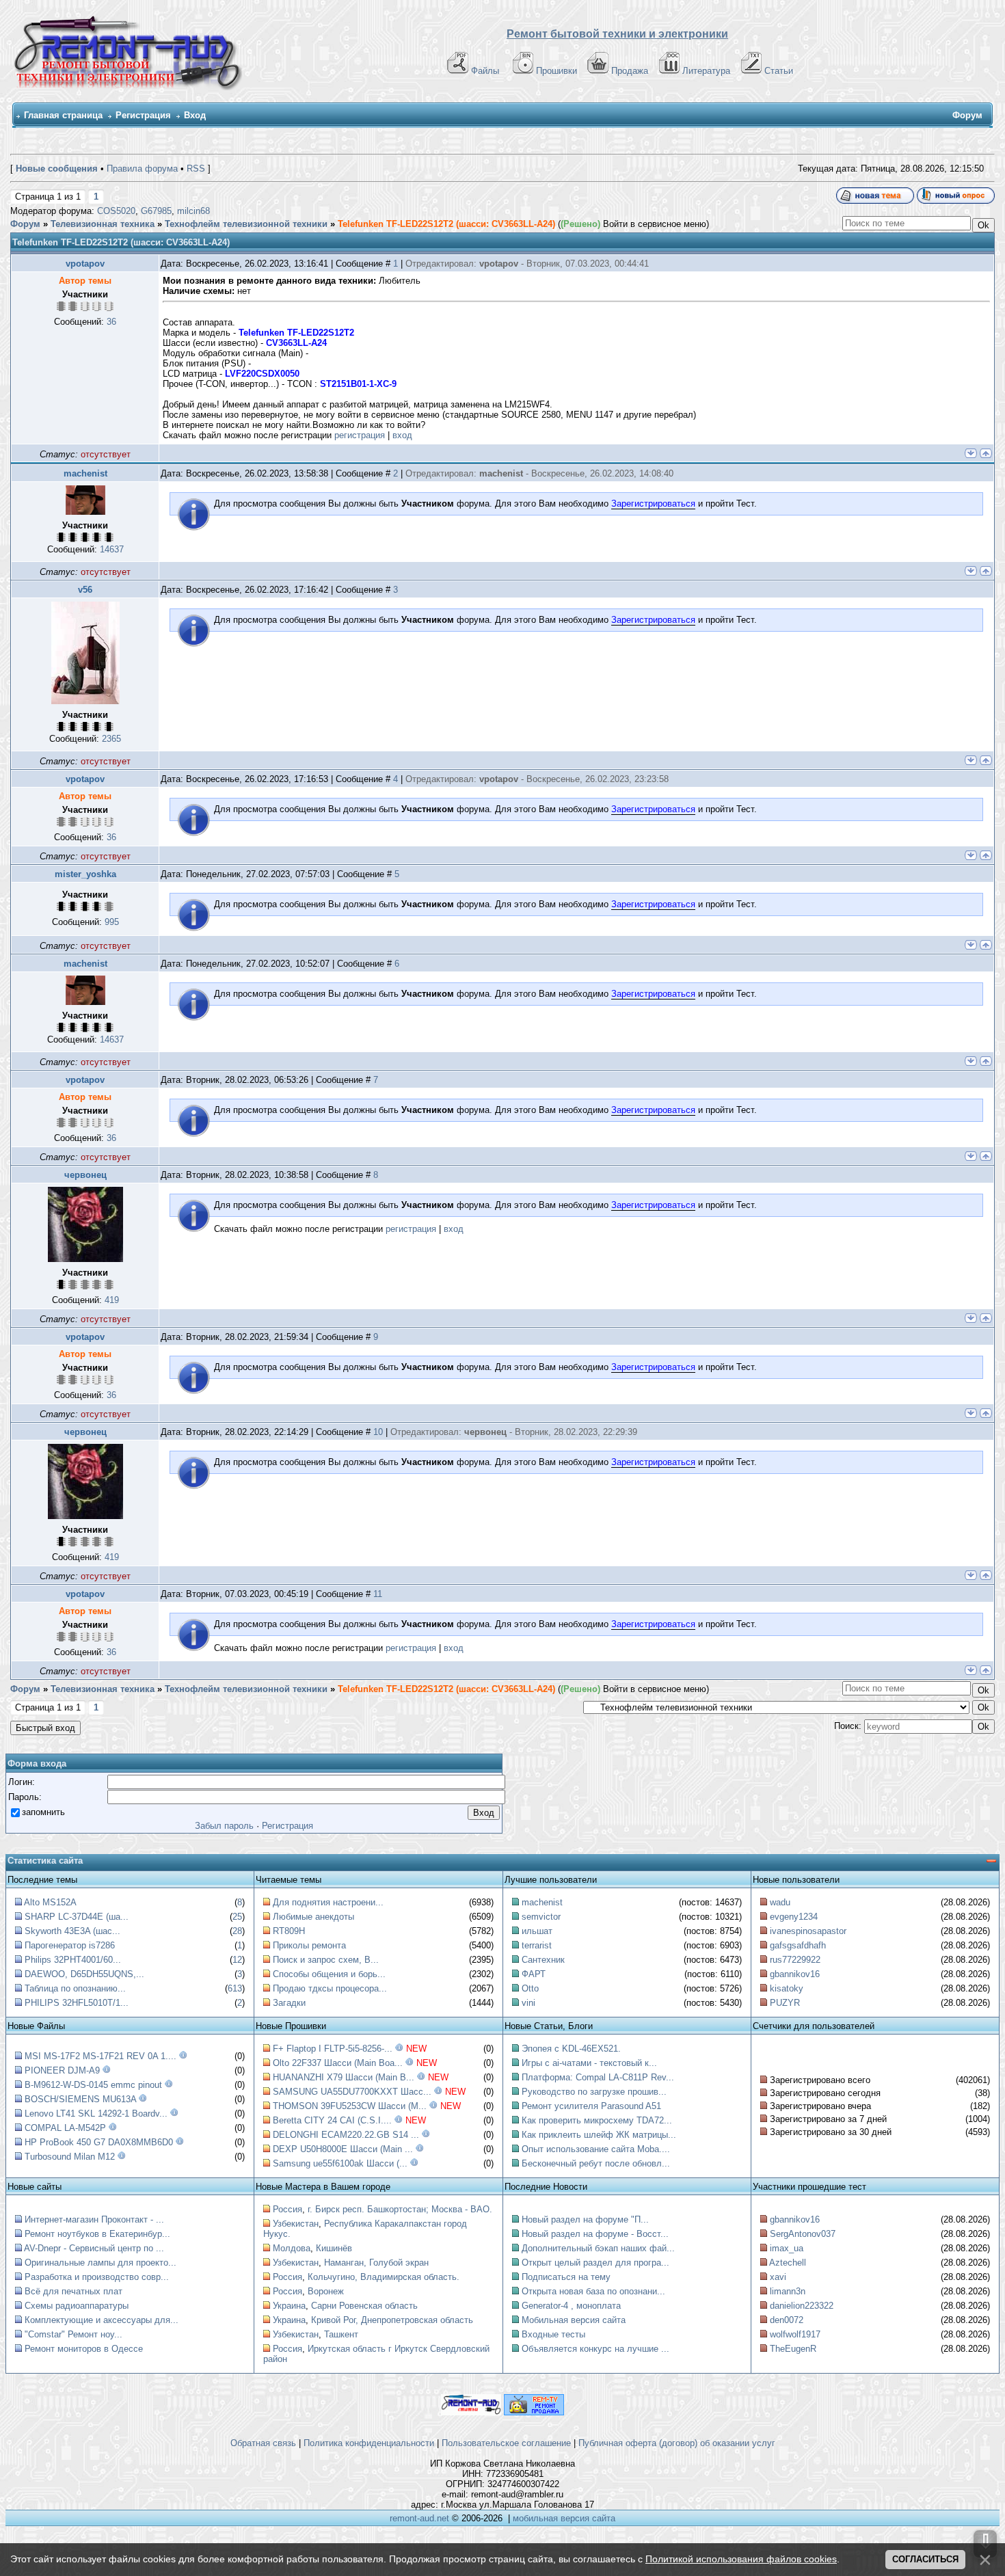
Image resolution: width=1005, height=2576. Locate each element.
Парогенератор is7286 (70, 1945)
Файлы (485, 71)
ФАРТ (534, 1974)
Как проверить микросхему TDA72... (597, 2120)
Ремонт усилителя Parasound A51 (591, 2106)
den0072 (787, 2320)
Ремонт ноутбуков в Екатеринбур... (97, 2234)
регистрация (360, 435)
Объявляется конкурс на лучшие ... (595, 2349)
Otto (530, 1988)
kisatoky (787, 1988)
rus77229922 (795, 1960)
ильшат (537, 1931)
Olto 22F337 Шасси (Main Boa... (338, 2063)
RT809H (289, 1931)
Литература (706, 71)
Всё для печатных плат (73, 2291)
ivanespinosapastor (808, 1931)
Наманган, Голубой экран (376, 2263)
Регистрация (143, 115)
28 (237, 1931)
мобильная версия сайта (564, 2518)
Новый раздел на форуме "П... (585, 2219)
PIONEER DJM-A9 (62, 2070)
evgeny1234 (794, 1917)
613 (235, 1988)
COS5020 (116, 211)
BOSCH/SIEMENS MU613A (80, 2099)
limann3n (788, 2291)
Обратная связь (263, 2443)
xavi (778, 2277)
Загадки (289, 2003)
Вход (195, 115)
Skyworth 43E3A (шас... (72, 1931)
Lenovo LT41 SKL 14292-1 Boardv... (96, 2114)
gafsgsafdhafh (798, 1945)
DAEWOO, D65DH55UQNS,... (84, 1974)
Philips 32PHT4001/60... (73, 1960)
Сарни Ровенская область (364, 2306)
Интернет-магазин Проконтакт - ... (94, 2219)
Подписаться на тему (566, 2277)
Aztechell (788, 2263)
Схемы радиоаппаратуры (77, 2306)
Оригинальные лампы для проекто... (100, 2263)
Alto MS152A (50, 1902)
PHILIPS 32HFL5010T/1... (77, 2003)
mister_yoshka (85, 874)
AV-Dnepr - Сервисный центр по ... (94, 2248)
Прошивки (557, 71)
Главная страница (63, 115)
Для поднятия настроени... (328, 1902)
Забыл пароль (224, 1826)
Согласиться (925, 2559)
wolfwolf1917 (795, 2334)
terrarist (537, 1945)
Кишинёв (334, 2248)
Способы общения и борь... (329, 1974)
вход (402, 435)
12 (237, 1960)
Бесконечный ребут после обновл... (596, 2163)
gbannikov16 (795, 1974)
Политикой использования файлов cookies (741, 2559)
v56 (85, 590)
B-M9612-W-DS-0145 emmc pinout (93, 2085)
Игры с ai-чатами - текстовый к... (589, 2063)
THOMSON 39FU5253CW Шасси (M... (350, 2106)
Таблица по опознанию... (75, 1988)
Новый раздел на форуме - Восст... (595, 2234)
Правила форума (142, 169)
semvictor (541, 1917)
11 (378, 1594)
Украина (289, 2306)
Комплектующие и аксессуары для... (102, 2320)
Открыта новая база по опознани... (593, 2291)
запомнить (43, 1812)
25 (237, 1917)
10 (378, 1432)
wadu (780, 1902)
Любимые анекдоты (313, 1917)
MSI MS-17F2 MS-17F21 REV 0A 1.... (100, 2056)
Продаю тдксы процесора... (330, 1988)
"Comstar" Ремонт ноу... (73, 2334)
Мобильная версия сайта (574, 2320)
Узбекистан (296, 2224)
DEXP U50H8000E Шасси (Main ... (343, 2149)
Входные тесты (553, 2334)
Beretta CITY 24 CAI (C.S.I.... (332, 2120)
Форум (25, 224)
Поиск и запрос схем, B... (326, 1960)
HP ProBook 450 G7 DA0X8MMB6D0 (99, 2142)
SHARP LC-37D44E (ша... (77, 1917)
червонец (85, 1175)
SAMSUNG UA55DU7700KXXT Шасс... (352, 2092)
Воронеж (326, 2291)
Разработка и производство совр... (97, 2277)
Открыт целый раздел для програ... (595, 2263)
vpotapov (85, 264)
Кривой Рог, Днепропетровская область (392, 2320)
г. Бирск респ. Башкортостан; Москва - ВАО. (400, 2209)
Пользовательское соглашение (506, 2443)
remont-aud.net (419, 2518)
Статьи (779, 71)
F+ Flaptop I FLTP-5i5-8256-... (333, 2049)
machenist (85, 473)
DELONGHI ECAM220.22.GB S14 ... (346, 2135)
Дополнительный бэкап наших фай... (598, 2248)
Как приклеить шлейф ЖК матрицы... (599, 2135)
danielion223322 (802, 2306)
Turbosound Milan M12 (70, 2157)
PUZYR (785, 2003)
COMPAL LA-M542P (65, 2128)
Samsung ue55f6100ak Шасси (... (340, 2163)
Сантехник (543, 1960)
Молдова (292, 2248)
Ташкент (341, 2334)
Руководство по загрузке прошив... (594, 2092)
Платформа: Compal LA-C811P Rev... (598, 2077)
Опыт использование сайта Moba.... (596, 2149)
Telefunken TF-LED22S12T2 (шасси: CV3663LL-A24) (446, 224)
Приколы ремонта (309, 1945)
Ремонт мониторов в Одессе (84, 2349)
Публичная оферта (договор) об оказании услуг (677, 2443)
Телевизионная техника (103, 224)
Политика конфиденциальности (369, 2443)
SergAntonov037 (803, 2234)
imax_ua (787, 2248)
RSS (196, 169)
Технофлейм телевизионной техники (246, 224)
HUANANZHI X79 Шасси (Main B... (344, 2077)
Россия (287, 2209)
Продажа (630, 71)
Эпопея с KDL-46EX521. (571, 2049)
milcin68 (193, 211)
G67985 (156, 211)
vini (528, 2003)
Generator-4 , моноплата (571, 2306)
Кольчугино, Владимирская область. (384, 2277)
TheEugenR (793, 2349)
